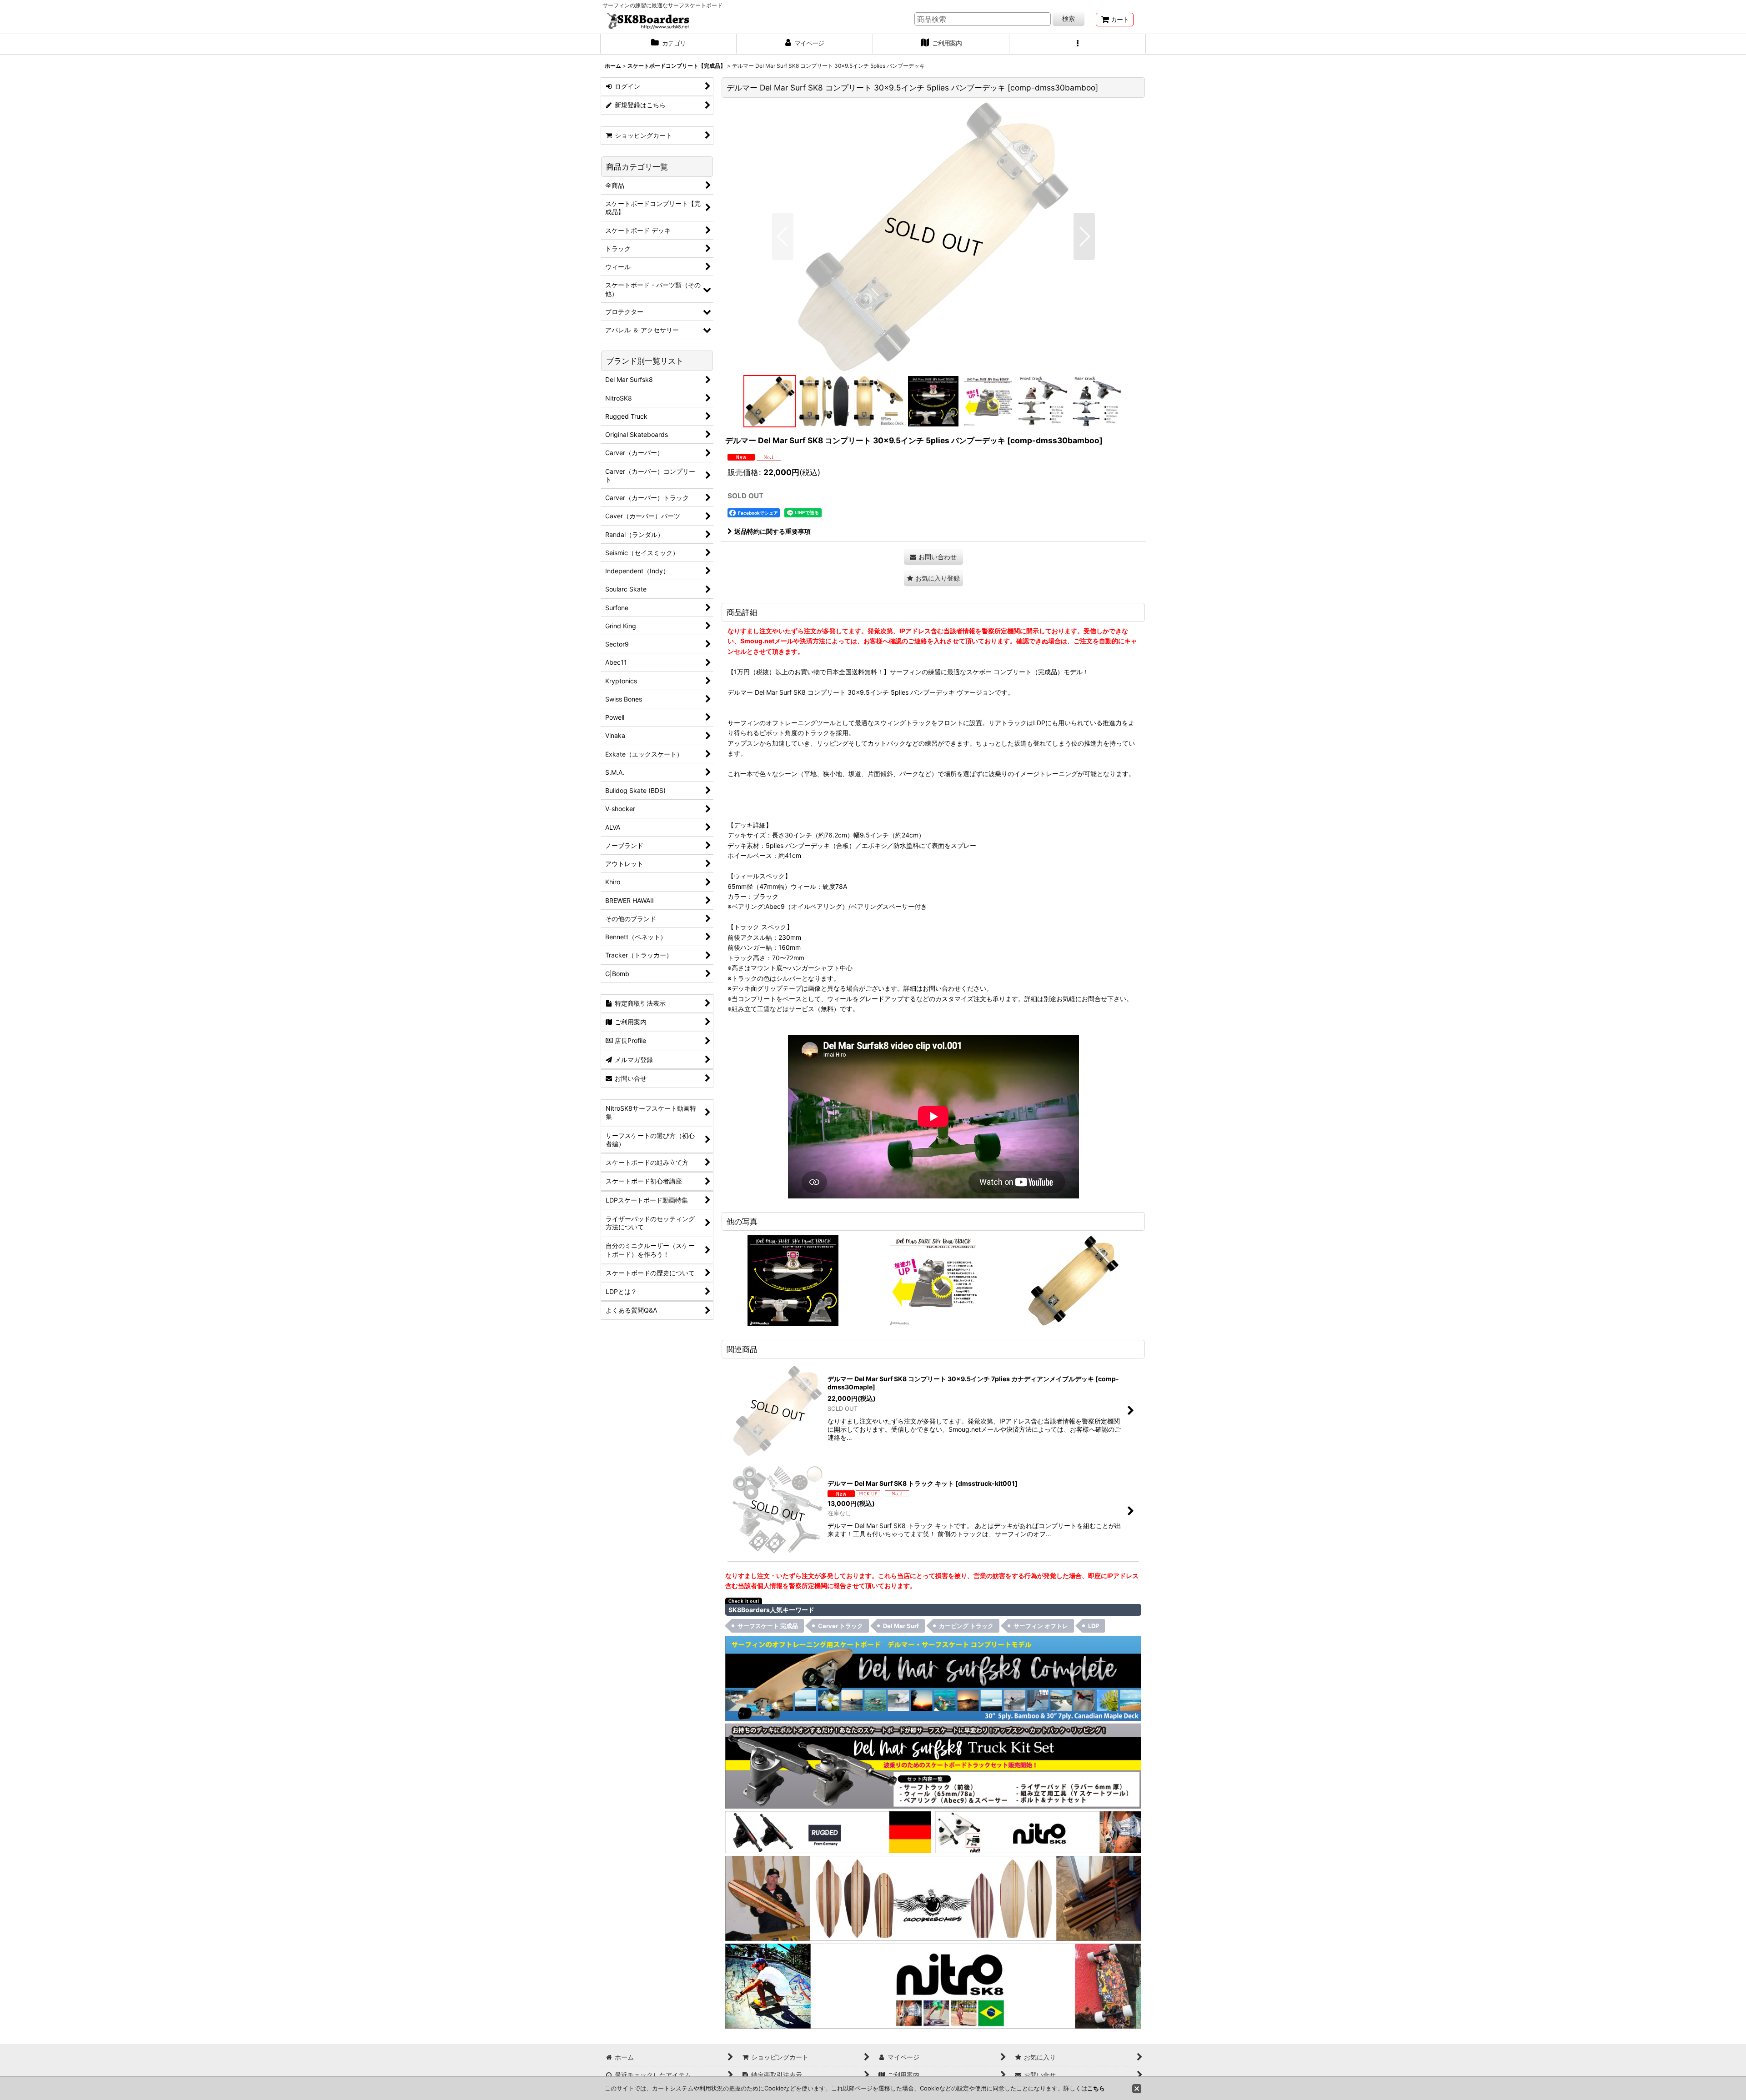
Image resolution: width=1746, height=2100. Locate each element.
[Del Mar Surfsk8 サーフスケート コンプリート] (933, 1678)
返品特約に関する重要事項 (773, 531)
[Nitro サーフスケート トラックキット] (1038, 1832)
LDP (1094, 1626)
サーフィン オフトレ (1041, 1626)
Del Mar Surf (901, 1626)
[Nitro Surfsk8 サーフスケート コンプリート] (933, 1985)
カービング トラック (966, 1626)
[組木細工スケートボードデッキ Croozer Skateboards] (933, 1898)
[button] (1078, 44)
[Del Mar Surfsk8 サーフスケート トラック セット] (933, 1765)
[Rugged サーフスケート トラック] (828, 1832)
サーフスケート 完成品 (768, 1626)
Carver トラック (840, 1626)
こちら (1096, 2088)
